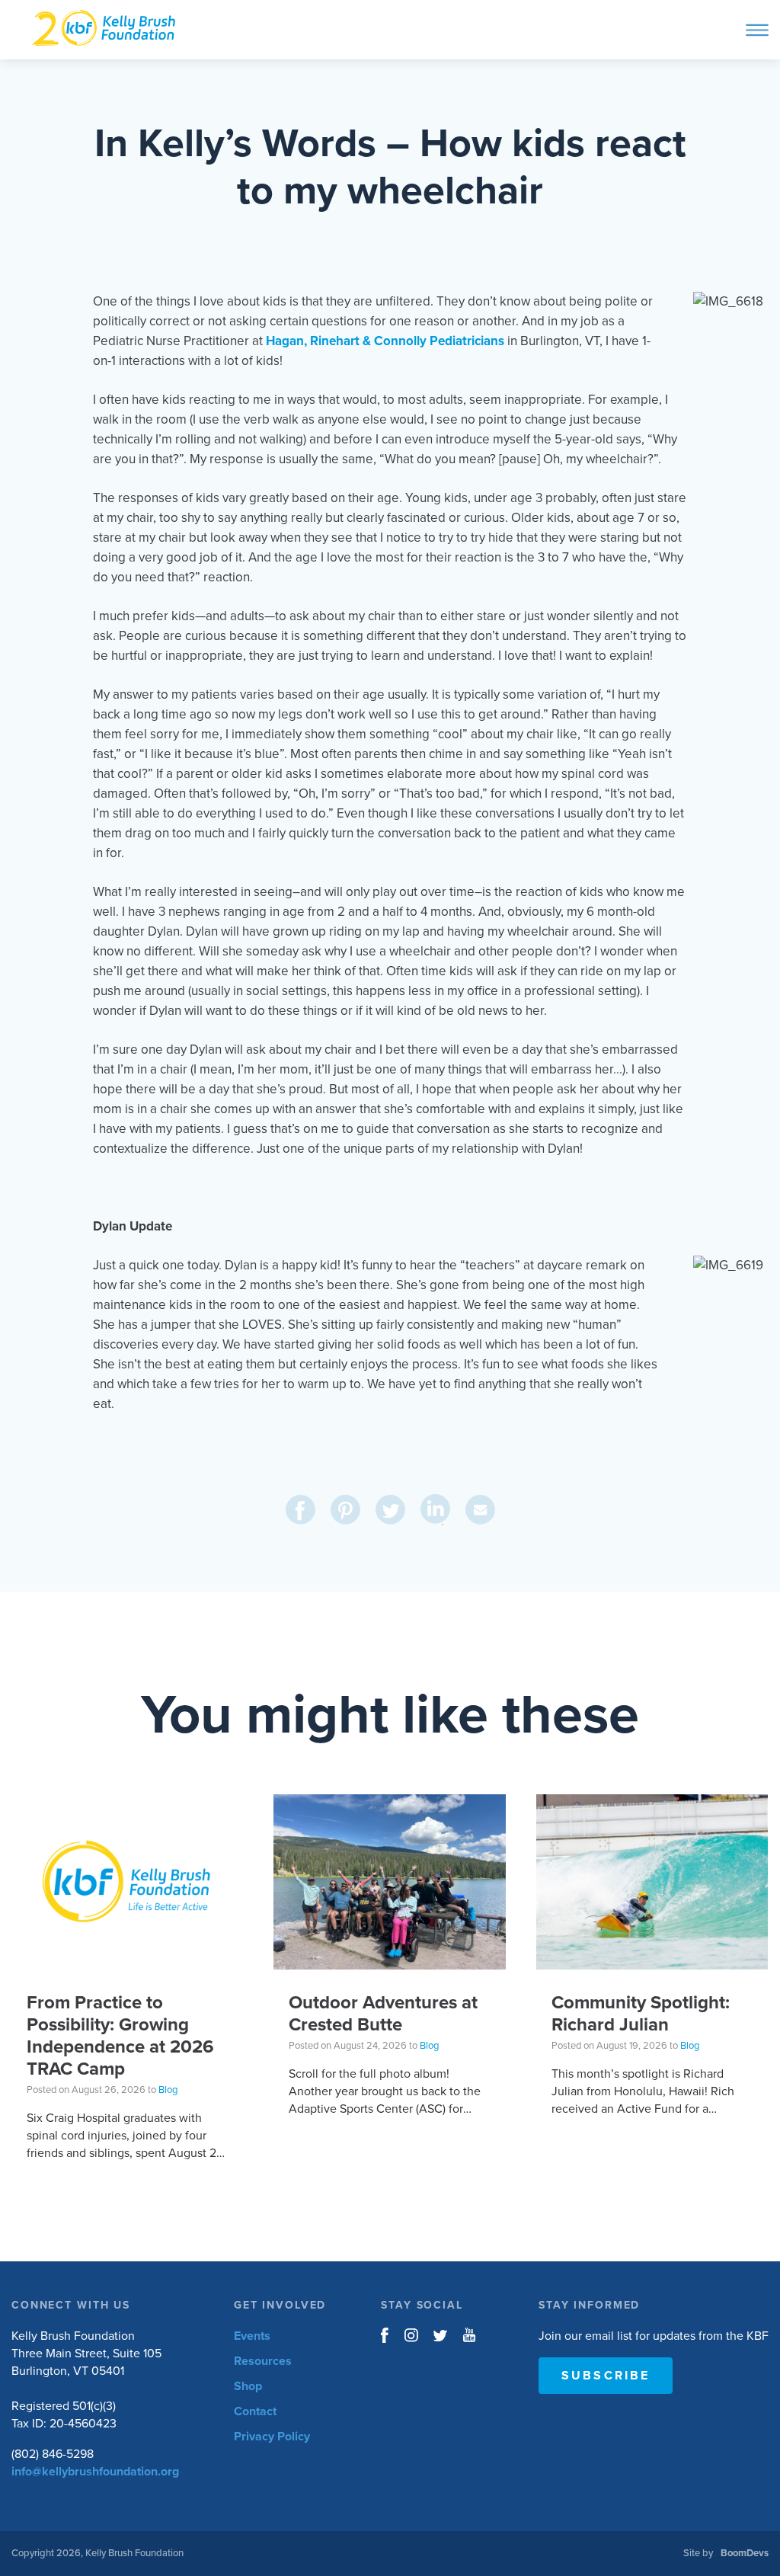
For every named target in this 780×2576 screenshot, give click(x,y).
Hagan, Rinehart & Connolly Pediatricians (385, 341)
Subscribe (606, 2376)
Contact (255, 2411)
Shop (248, 2386)
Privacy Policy (272, 2437)
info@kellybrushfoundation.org (95, 2472)
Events (252, 2336)
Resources (263, 2361)
